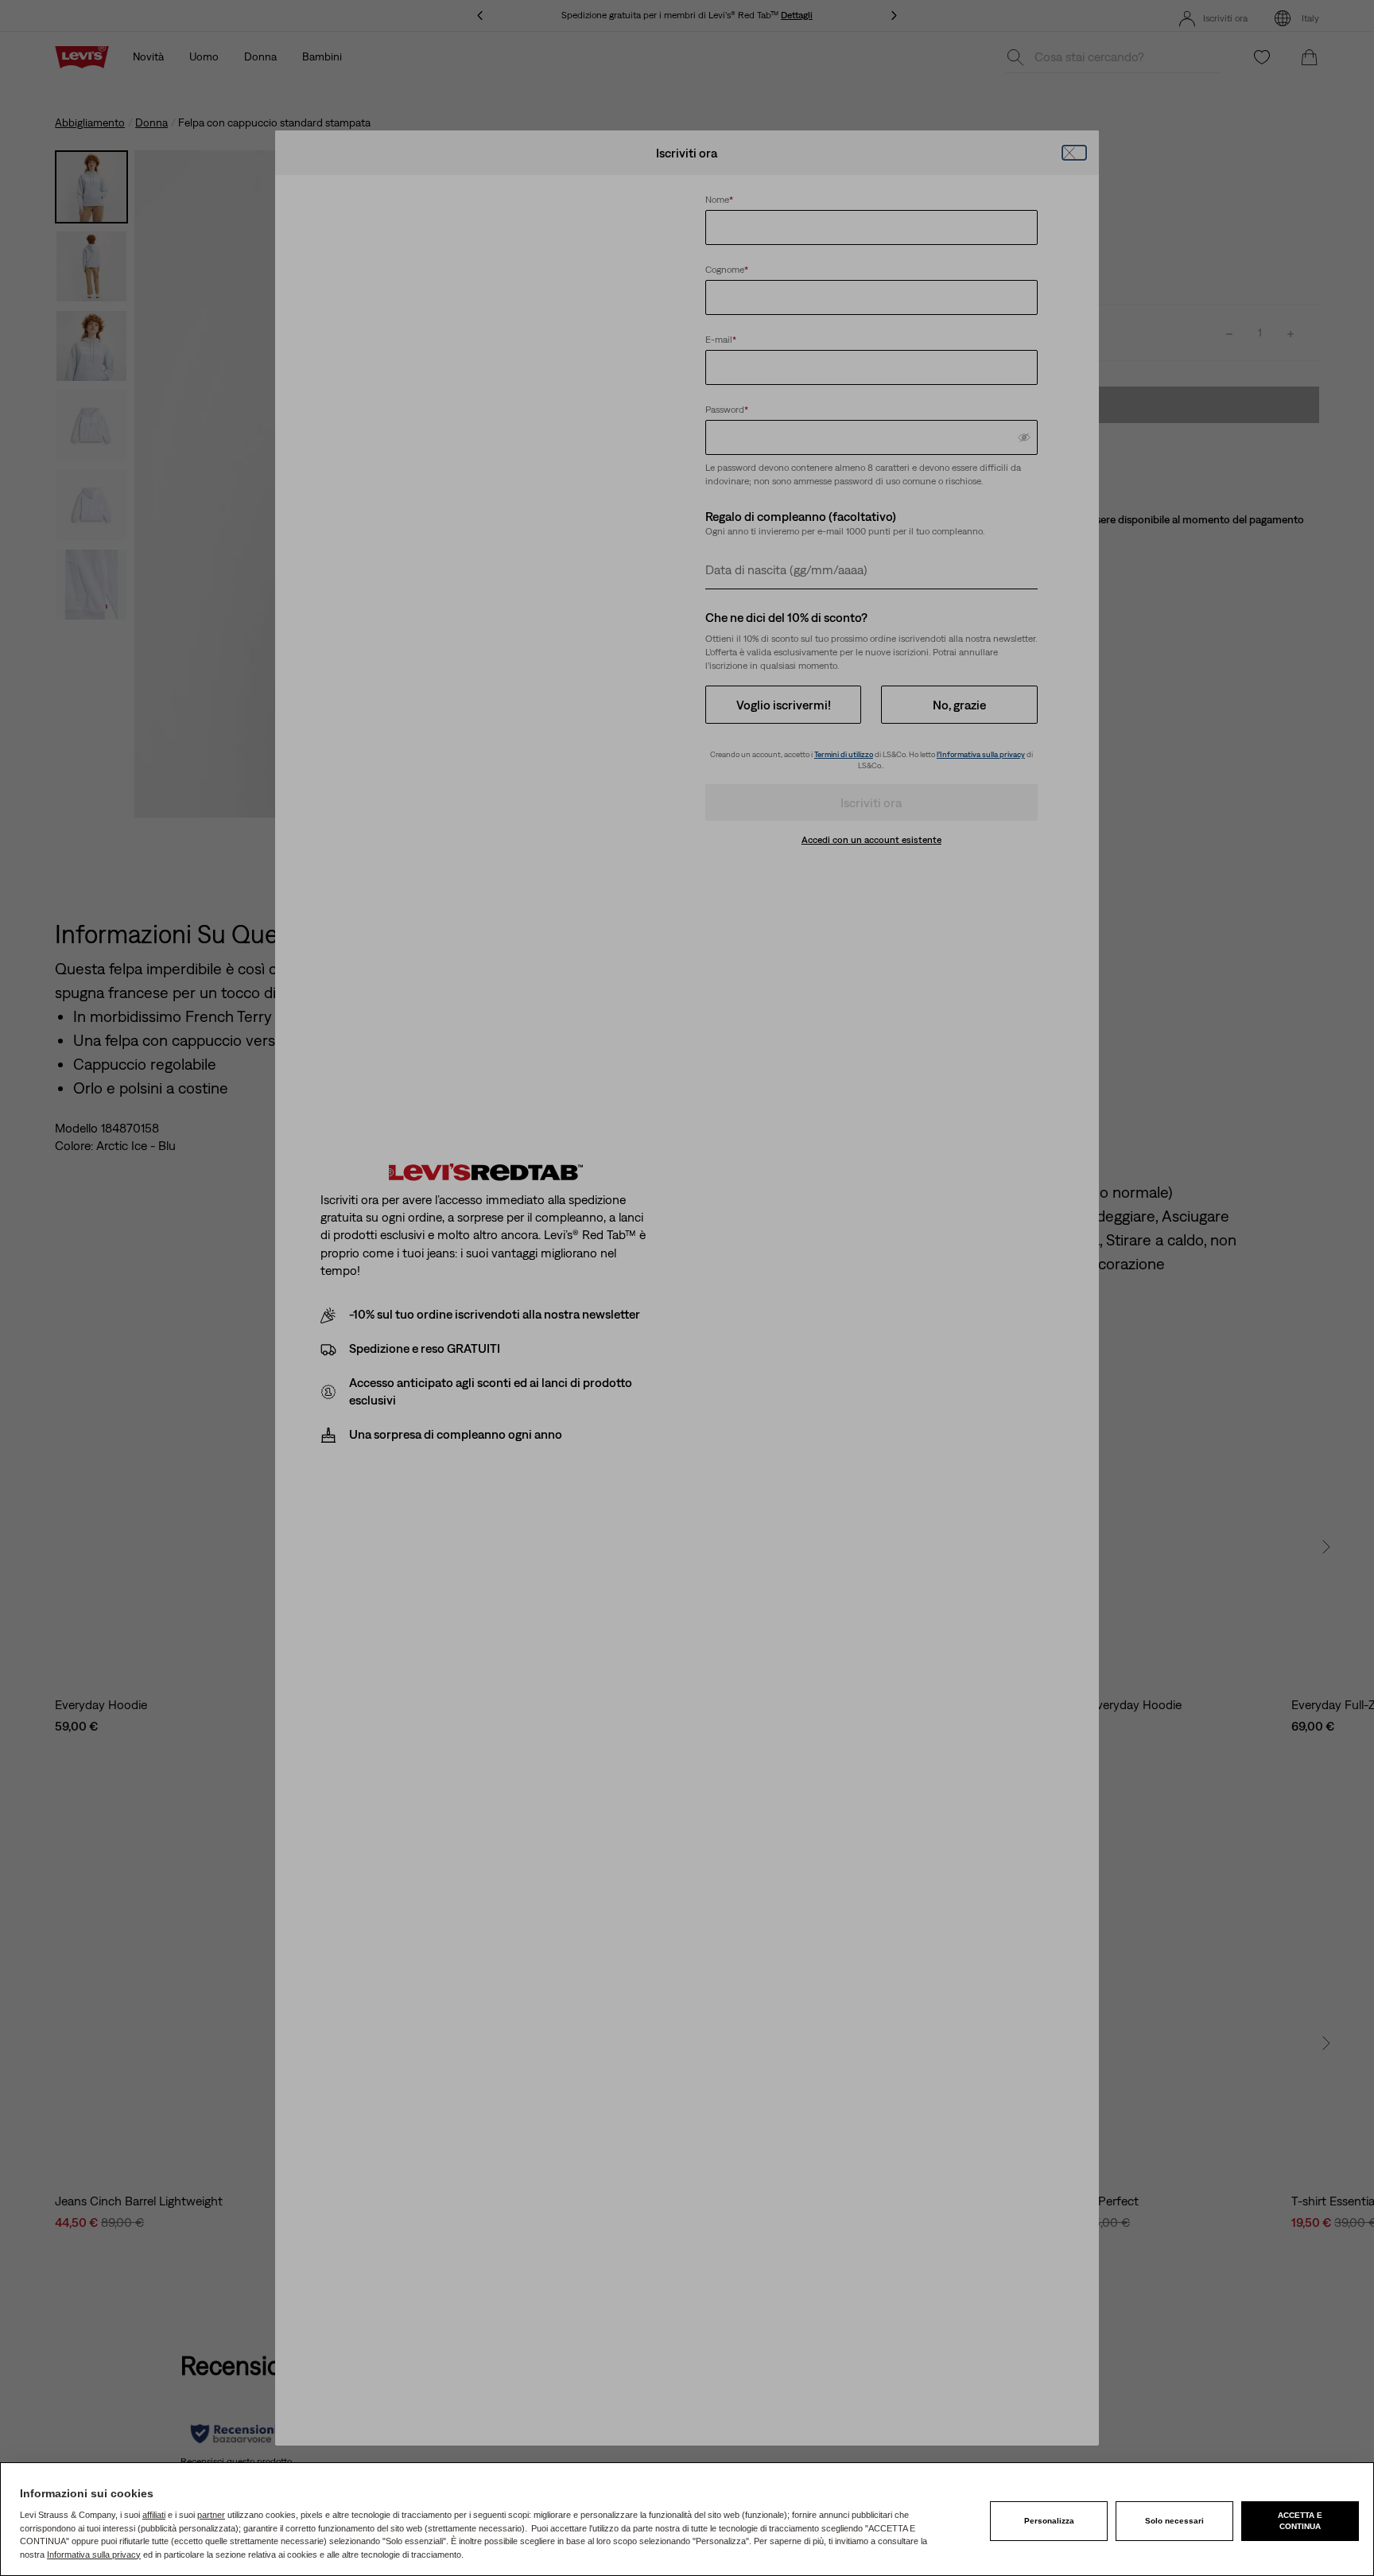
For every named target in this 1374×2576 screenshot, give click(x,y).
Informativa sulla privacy (94, 2555)
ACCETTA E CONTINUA (1300, 2521)
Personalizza (1049, 2521)
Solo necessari (1174, 2521)
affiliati (154, 2515)
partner (211, 2515)
